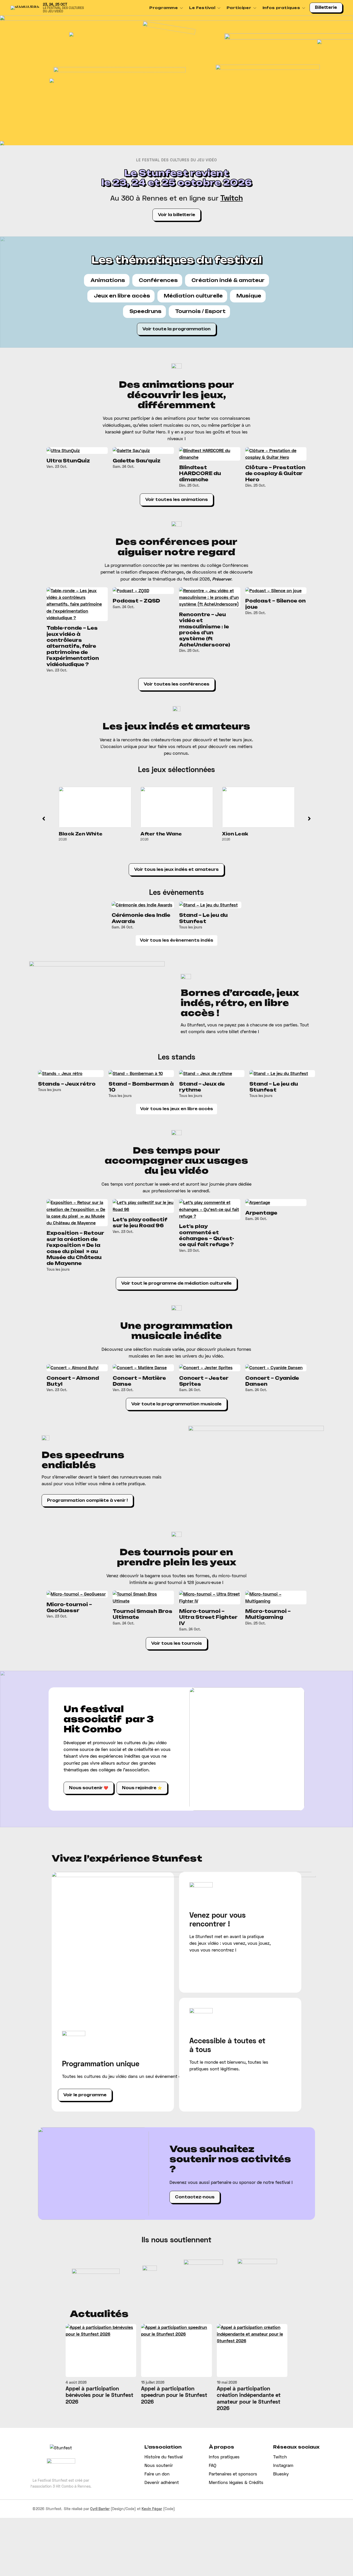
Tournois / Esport (200, 311)
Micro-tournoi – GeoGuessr (69, 1607)
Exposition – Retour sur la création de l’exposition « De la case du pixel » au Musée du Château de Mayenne (75, 1248)
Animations (108, 280)
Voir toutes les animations (177, 500)
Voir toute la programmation (177, 329)
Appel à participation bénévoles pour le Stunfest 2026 (99, 2395)
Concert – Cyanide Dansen (272, 1381)
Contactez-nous (195, 2197)
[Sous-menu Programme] (181, 8)
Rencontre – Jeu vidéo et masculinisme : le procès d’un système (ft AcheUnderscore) (205, 630)
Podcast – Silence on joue (275, 604)
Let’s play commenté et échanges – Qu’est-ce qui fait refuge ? (207, 1235)
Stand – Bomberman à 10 (141, 1087)
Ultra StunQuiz (68, 461)
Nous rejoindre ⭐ (142, 1788)
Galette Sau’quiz (137, 461)
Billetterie (326, 7)
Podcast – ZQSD (136, 601)
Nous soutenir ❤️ (89, 1788)
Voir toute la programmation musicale (176, 1404)
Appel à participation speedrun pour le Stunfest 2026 (174, 2395)
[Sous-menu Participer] (255, 8)
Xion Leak (154, 834)
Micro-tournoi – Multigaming (268, 1614)
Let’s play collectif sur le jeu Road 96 (140, 1222)
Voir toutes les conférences (177, 684)
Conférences (158, 280)
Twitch (232, 198)
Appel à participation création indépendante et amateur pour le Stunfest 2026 (249, 2398)
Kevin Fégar (152, 2509)
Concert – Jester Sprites (204, 1381)
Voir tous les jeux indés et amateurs (176, 870)
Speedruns (145, 311)
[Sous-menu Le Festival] (219, 8)
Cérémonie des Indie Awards (141, 918)
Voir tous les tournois (177, 1643)
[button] (44, 819)
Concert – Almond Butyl (73, 1381)
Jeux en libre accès (122, 296)
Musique (249, 296)
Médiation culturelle (193, 296)
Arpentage (261, 1213)
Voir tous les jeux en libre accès (177, 1109)
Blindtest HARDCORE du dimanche (200, 473)
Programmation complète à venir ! (87, 1500)
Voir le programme (85, 2095)
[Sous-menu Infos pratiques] (304, 8)
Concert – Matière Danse (139, 1381)
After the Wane (80, 834)
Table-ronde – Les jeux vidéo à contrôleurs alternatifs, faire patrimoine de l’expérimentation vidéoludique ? (73, 646)
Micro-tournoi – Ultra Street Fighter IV (208, 1617)
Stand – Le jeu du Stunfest (203, 918)
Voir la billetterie (177, 215)
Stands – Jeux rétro (67, 1084)
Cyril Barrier (100, 2509)
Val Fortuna (238, 834)
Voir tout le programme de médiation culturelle (176, 1283)
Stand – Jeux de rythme (202, 1087)
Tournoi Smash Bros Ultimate (143, 1614)
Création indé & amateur (228, 280)
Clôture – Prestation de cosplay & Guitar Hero (275, 473)
